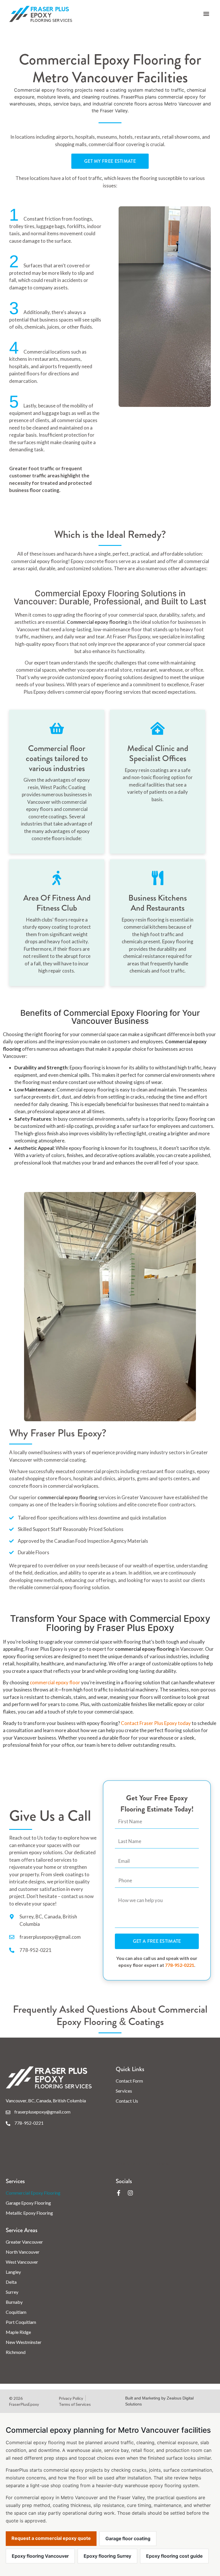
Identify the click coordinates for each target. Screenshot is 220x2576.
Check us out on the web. (144, 2163)
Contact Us (127, 2101)
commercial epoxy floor (55, 1682)
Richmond (16, 2352)
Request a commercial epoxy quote (51, 2538)
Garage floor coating (128, 2538)
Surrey (12, 2292)
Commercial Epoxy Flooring (33, 2193)
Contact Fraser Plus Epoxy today (156, 1723)
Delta (11, 2282)
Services (124, 2091)
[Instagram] (130, 2193)
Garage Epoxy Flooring (28, 2203)
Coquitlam (16, 2312)
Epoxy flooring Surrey (107, 2556)
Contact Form (129, 2081)
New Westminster (24, 2342)
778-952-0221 (180, 1965)
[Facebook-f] (119, 2193)
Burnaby (14, 2302)
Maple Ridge (18, 2332)
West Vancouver (22, 2262)
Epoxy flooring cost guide (174, 2556)
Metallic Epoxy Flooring (29, 2213)
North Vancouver (23, 2252)
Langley (13, 2272)
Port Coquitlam (21, 2322)
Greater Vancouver (24, 2242)
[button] (206, 14)
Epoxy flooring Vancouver (40, 2556)
